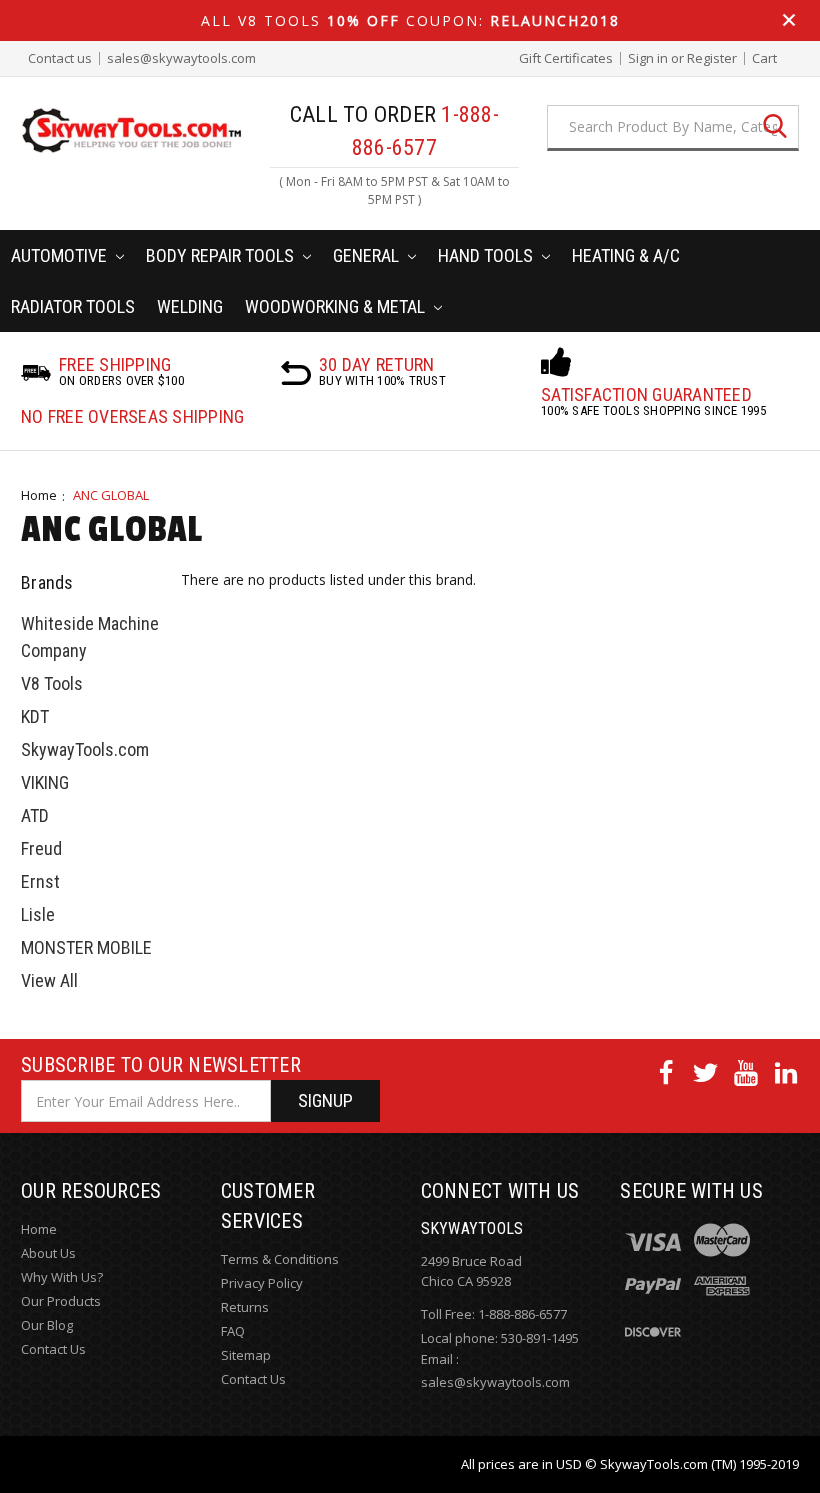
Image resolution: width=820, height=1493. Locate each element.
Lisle (38, 914)
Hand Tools (487, 255)
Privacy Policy (262, 1283)
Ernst (40, 881)
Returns (245, 1307)
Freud (41, 848)
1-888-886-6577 (522, 1314)
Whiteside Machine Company (90, 637)
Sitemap (246, 1355)
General (368, 255)
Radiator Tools (73, 306)
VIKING (45, 782)
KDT (35, 716)
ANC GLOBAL (111, 495)
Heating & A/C (626, 255)
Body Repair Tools (222, 255)
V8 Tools (52, 683)
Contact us (60, 58)
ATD (35, 815)
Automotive (61, 255)
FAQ (233, 1331)
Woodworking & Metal (337, 306)
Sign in (648, 58)
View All (49, 980)
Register (712, 58)
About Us (48, 1253)
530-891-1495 (540, 1338)
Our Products (61, 1301)
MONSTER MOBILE (86, 947)
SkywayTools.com (85, 749)
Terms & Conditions (280, 1259)
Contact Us (53, 1349)
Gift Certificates (566, 58)
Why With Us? (62, 1277)
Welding (190, 306)
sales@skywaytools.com (181, 58)
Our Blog (47, 1325)
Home (39, 495)
